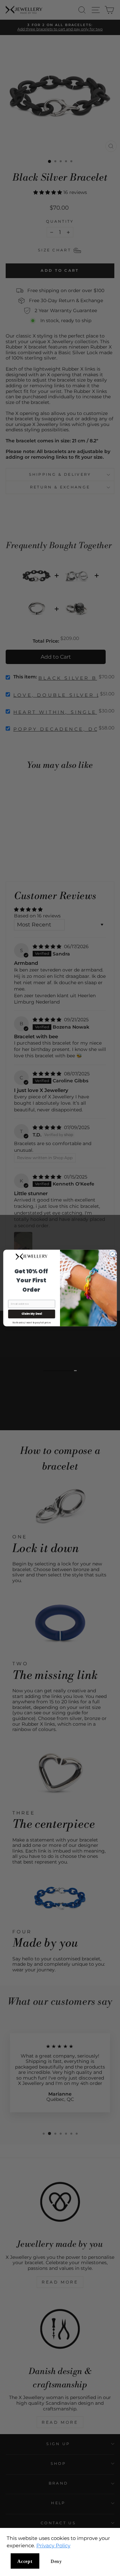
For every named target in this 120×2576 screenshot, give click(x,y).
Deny (56, 2561)
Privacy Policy (53, 2545)
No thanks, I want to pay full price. (32, 1322)
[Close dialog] (112, 1254)
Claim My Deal (32, 1314)
